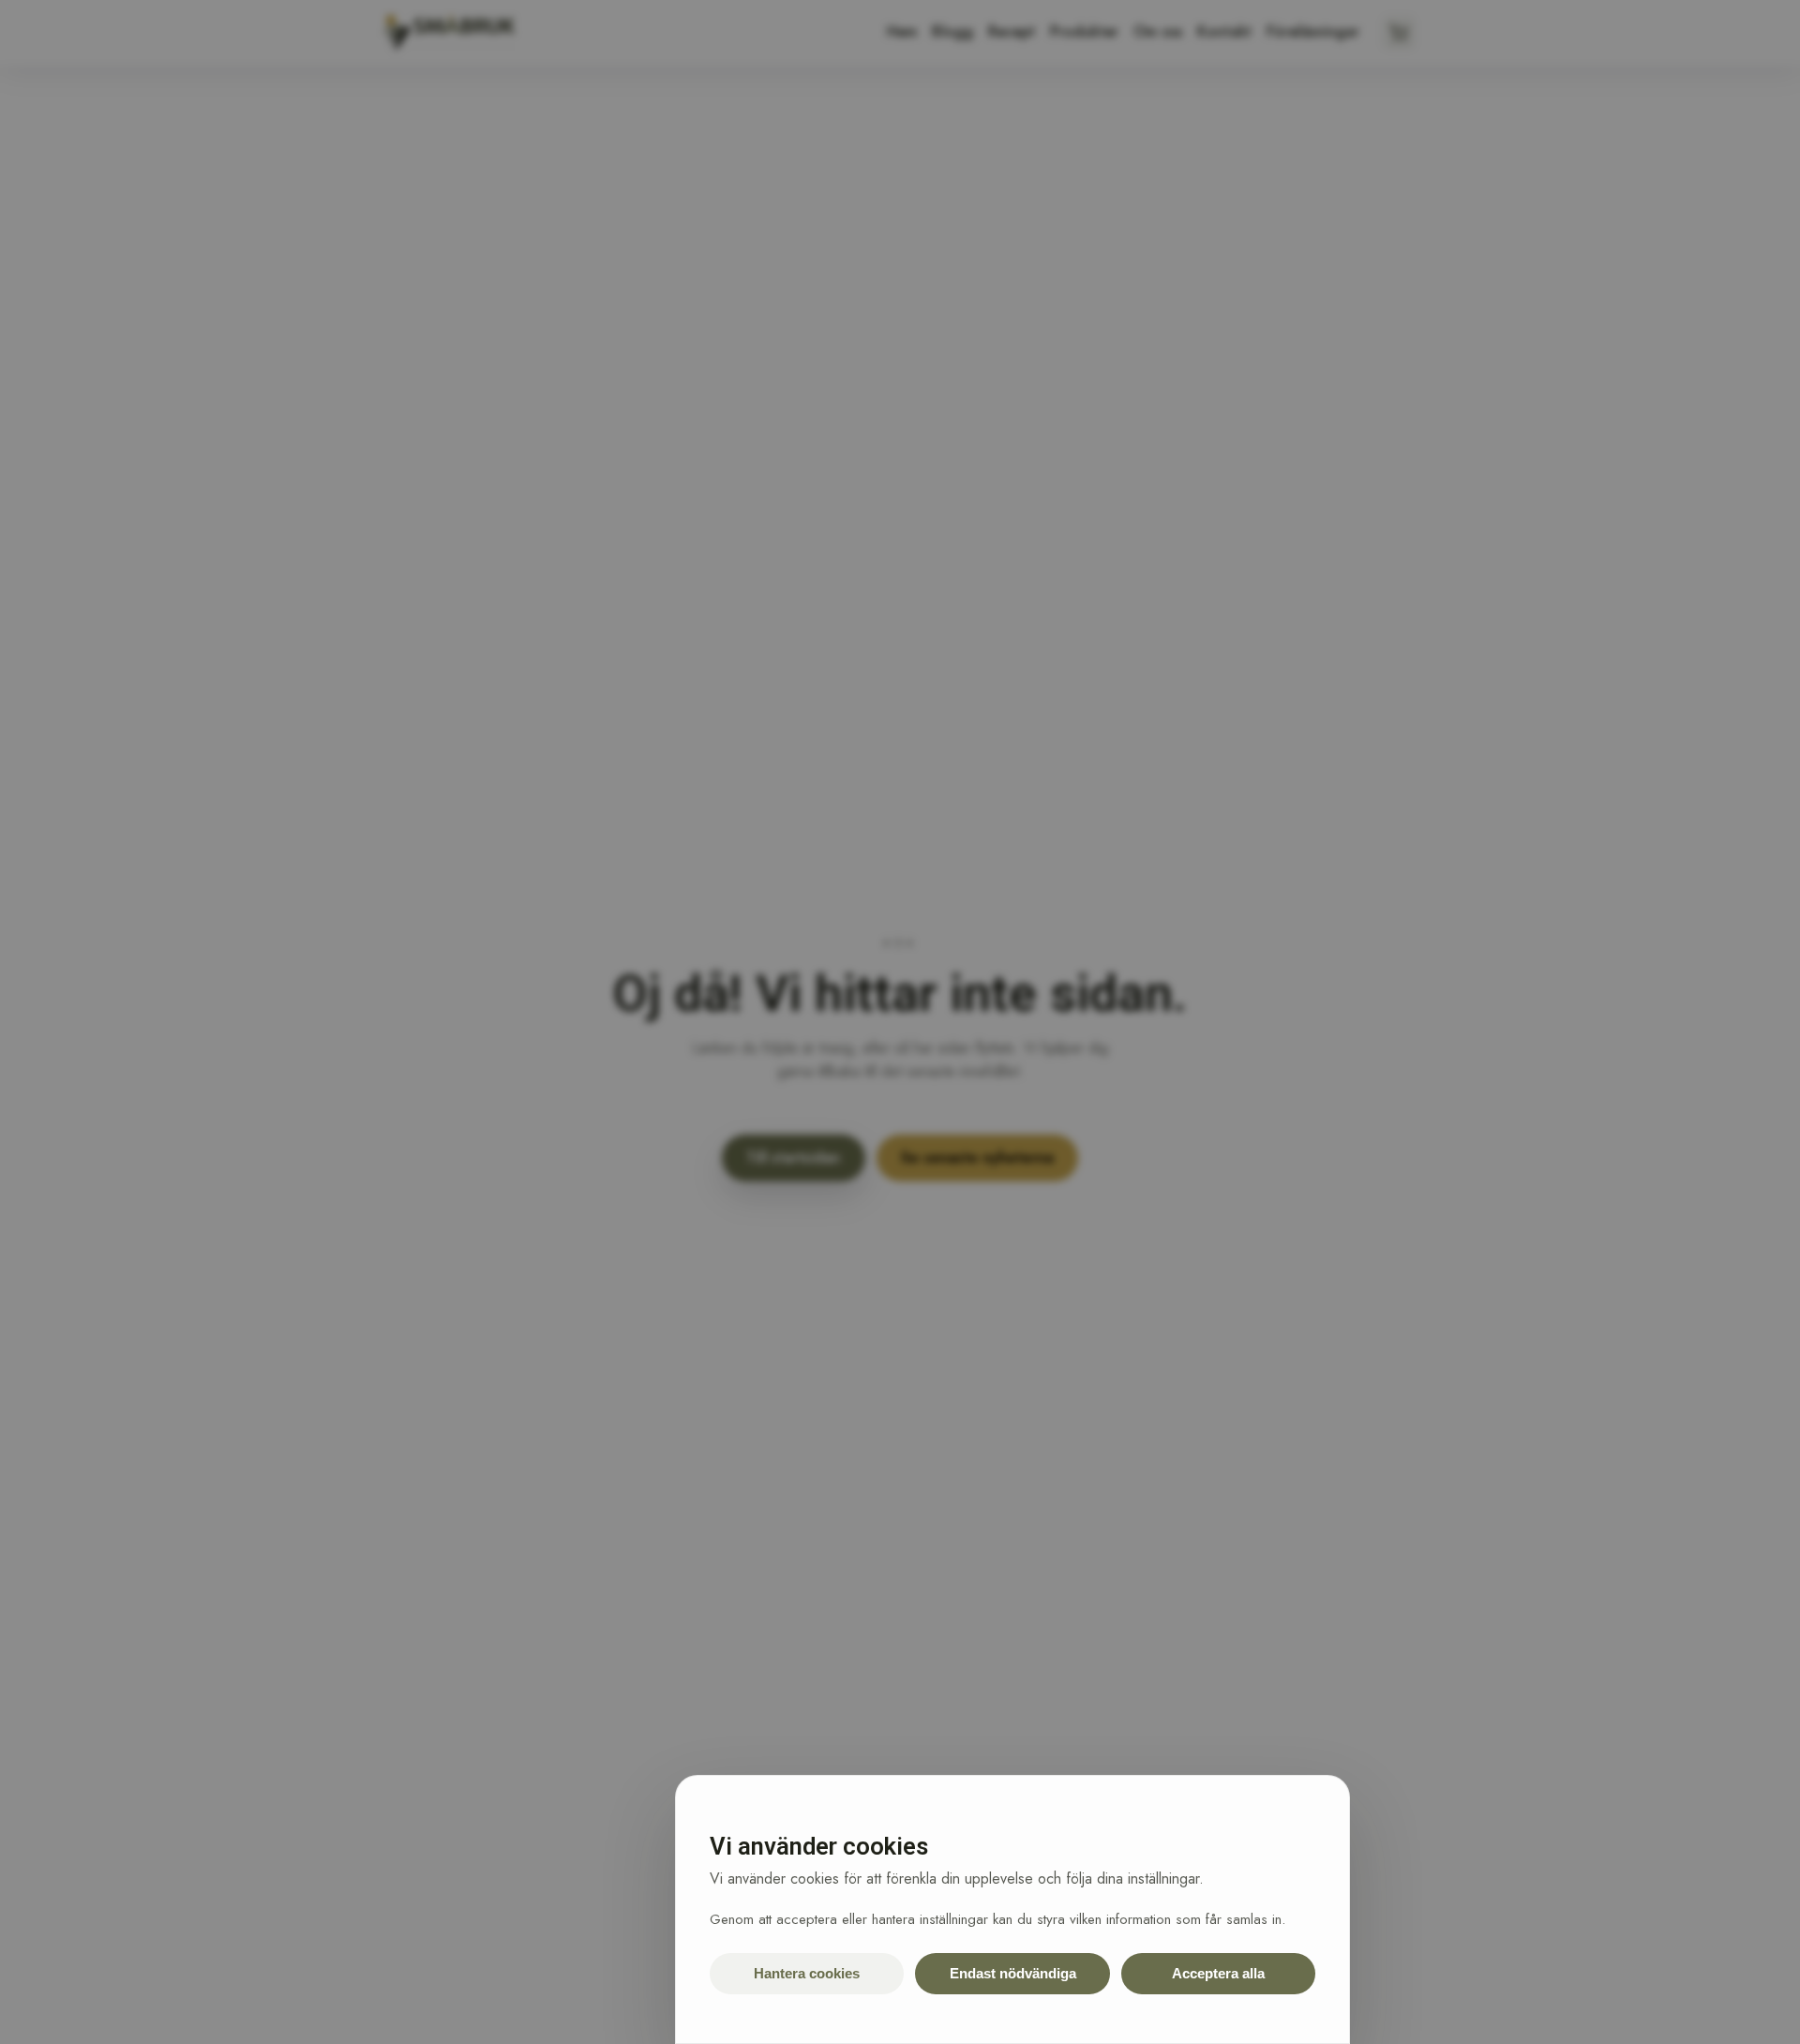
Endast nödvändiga (1013, 1973)
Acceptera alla (1218, 1973)
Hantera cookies (807, 1973)
